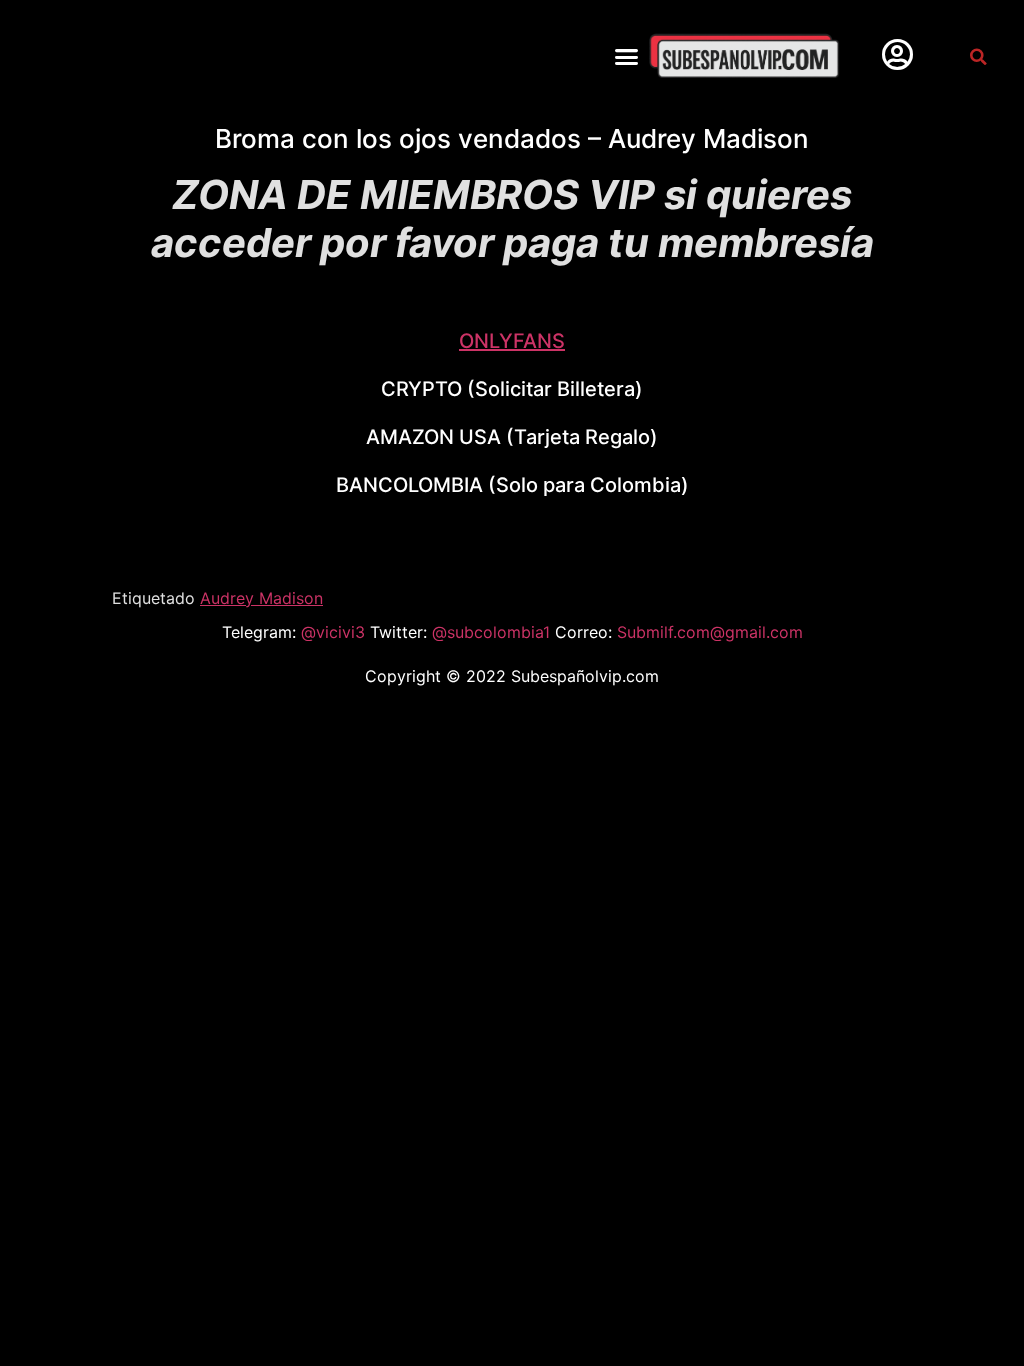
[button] (627, 57)
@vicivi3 (335, 632)
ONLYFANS (512, 341)
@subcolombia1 (493, 632)
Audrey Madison (261, 598)
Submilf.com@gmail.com (710, 632)
